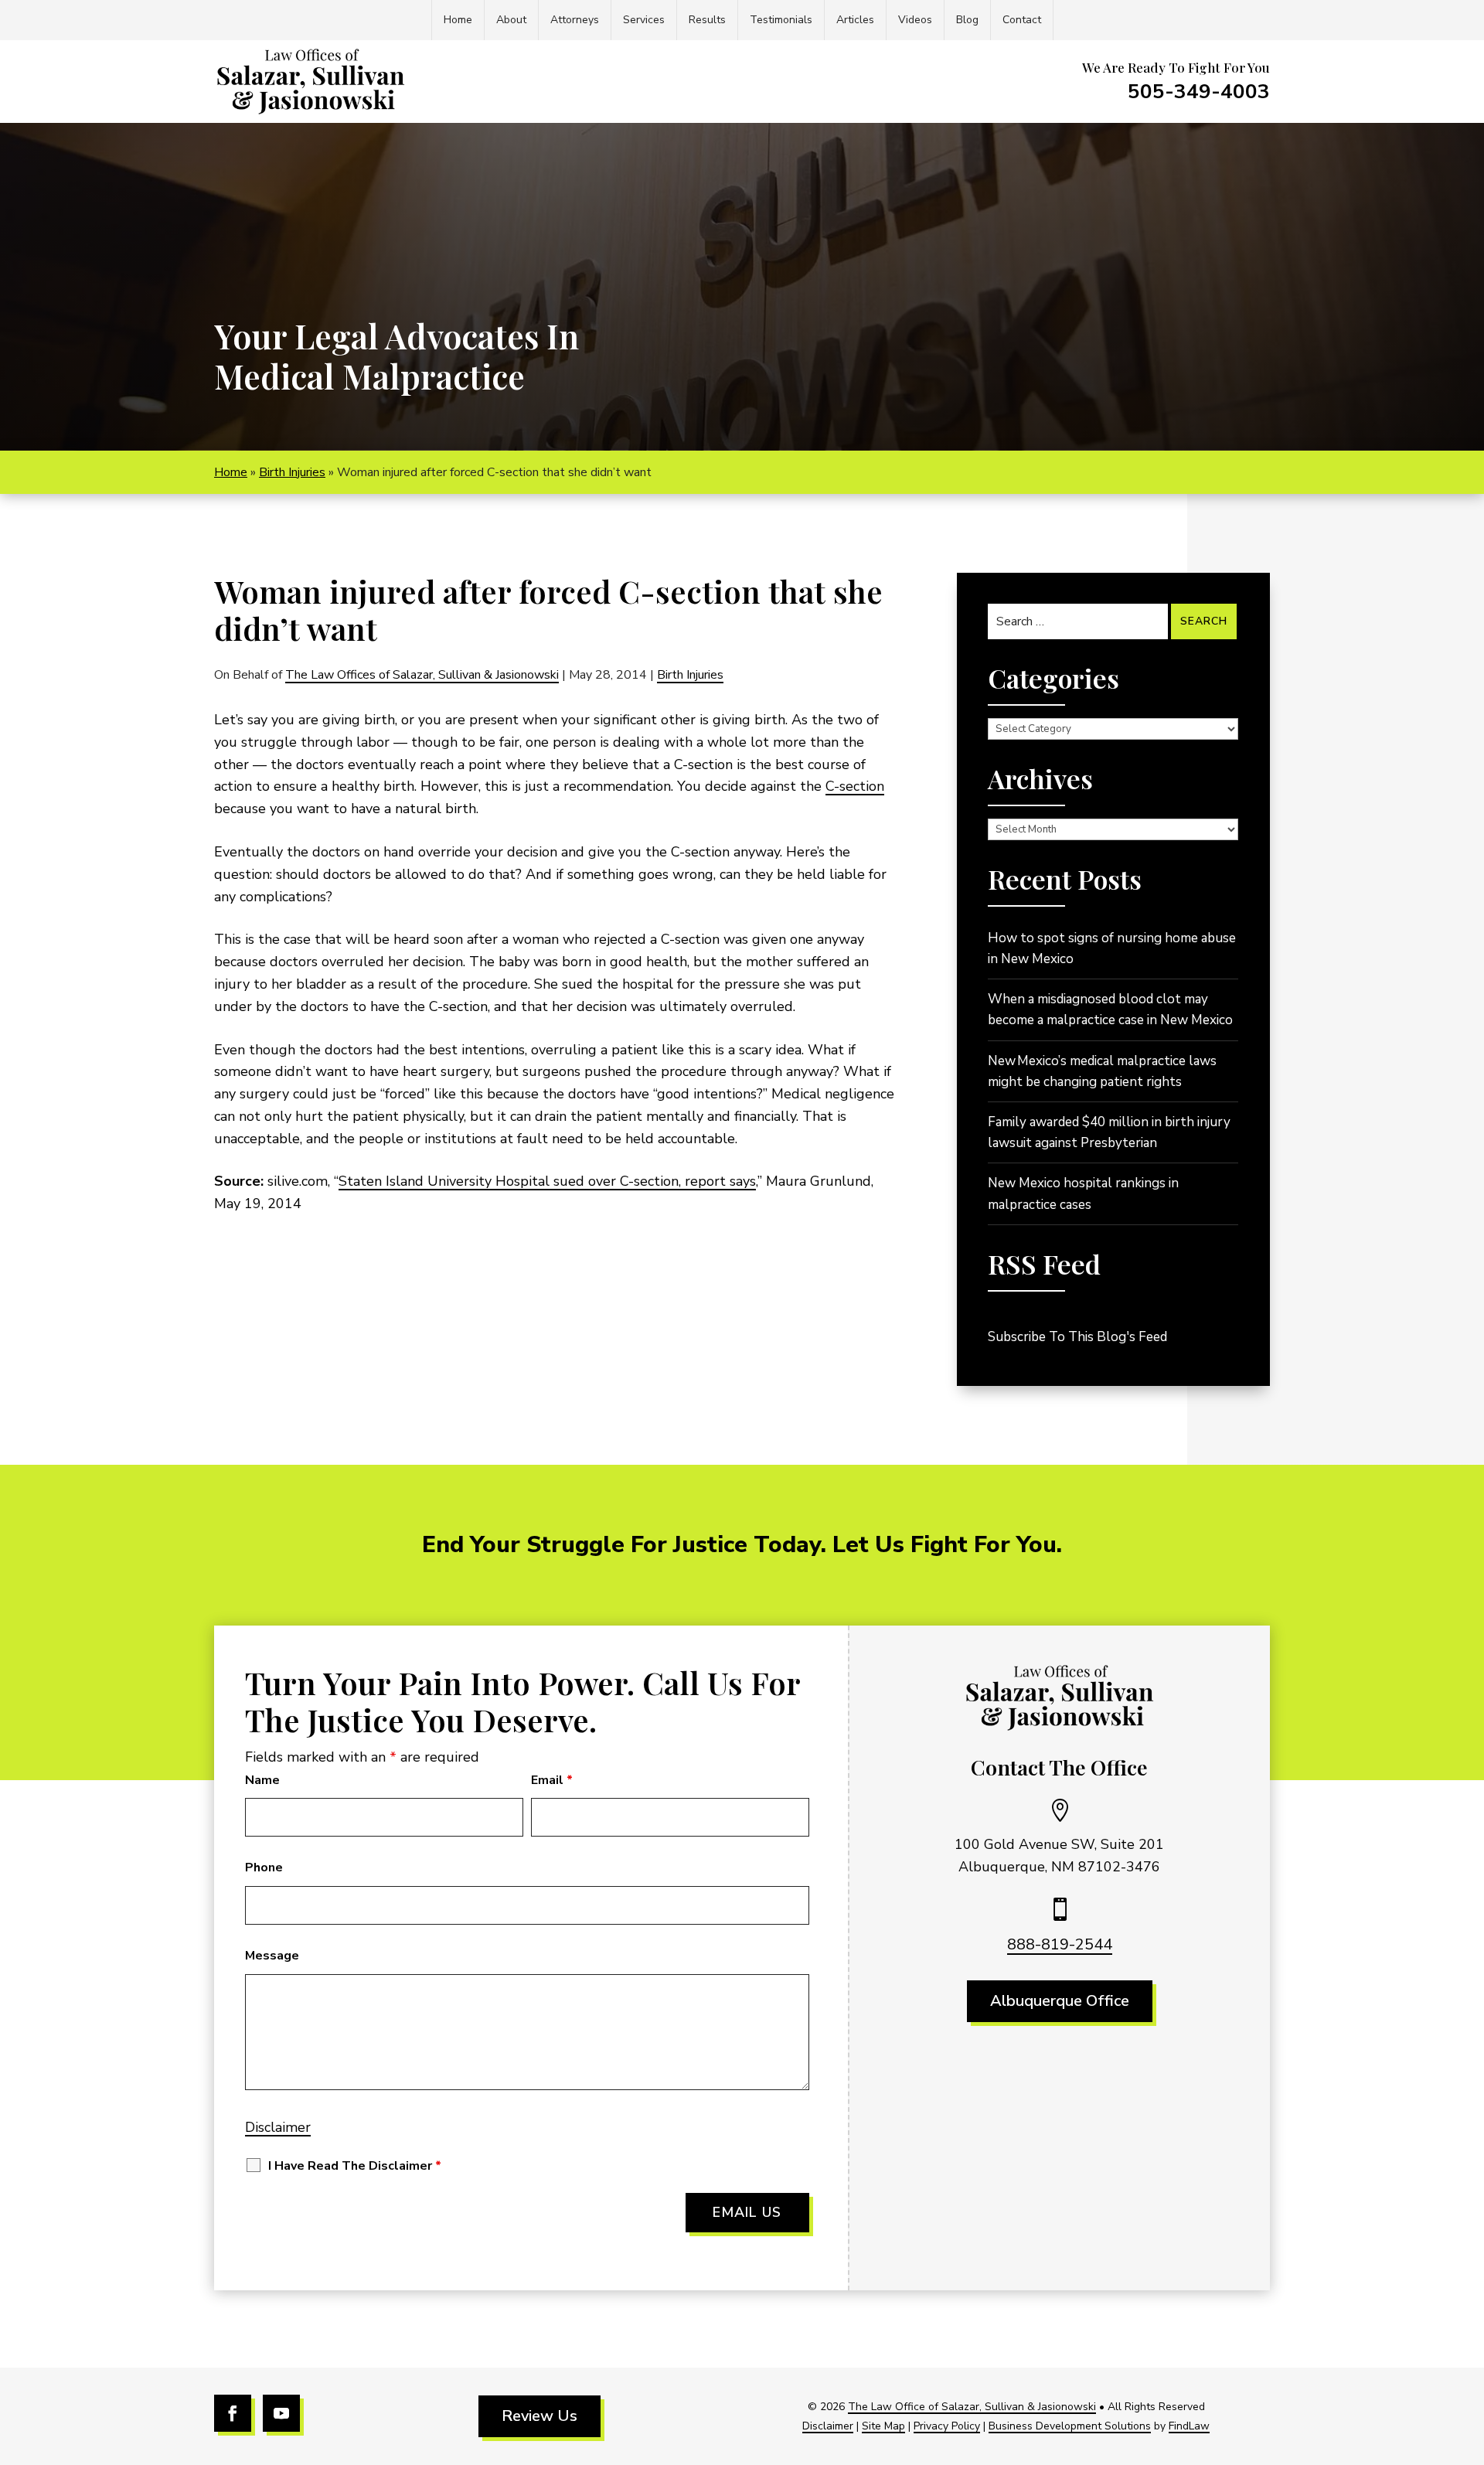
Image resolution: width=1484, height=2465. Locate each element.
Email (552, 1780)
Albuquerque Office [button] (1060, 2001)
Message (272, 1956)
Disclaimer (278, 2127)
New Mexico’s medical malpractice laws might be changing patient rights (1102, 1071)
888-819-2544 (1060, 1944)
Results (707, 20)
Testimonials (781, 20)
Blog (967, 20)
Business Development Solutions (1070, 2426)
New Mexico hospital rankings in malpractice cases (1083, 1193)
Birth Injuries (690, 675)
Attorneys (575, 20)
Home (458, 20)
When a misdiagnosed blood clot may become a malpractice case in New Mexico (1110, 1009)
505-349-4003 (1199, 92)
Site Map (883, 2426)
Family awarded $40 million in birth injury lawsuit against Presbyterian (1109, 1132)
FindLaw (1189, 2426)
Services (644, 20)
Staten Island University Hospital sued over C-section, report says (547, 1181)
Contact (1022, 20)
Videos (915, 20)
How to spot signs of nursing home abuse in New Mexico (1112, 948)
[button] (1469, 2353)
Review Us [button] (539, 2416)
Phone (264, 1867)
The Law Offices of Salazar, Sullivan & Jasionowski (422, 675)
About (511, 20)
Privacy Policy (947, 2426)
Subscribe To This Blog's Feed (1077, 1337)
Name (262, 1780)
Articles (855, 20)
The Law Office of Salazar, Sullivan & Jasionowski (972, 2407)
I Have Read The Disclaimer (355, 2166)
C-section (855, 786)
